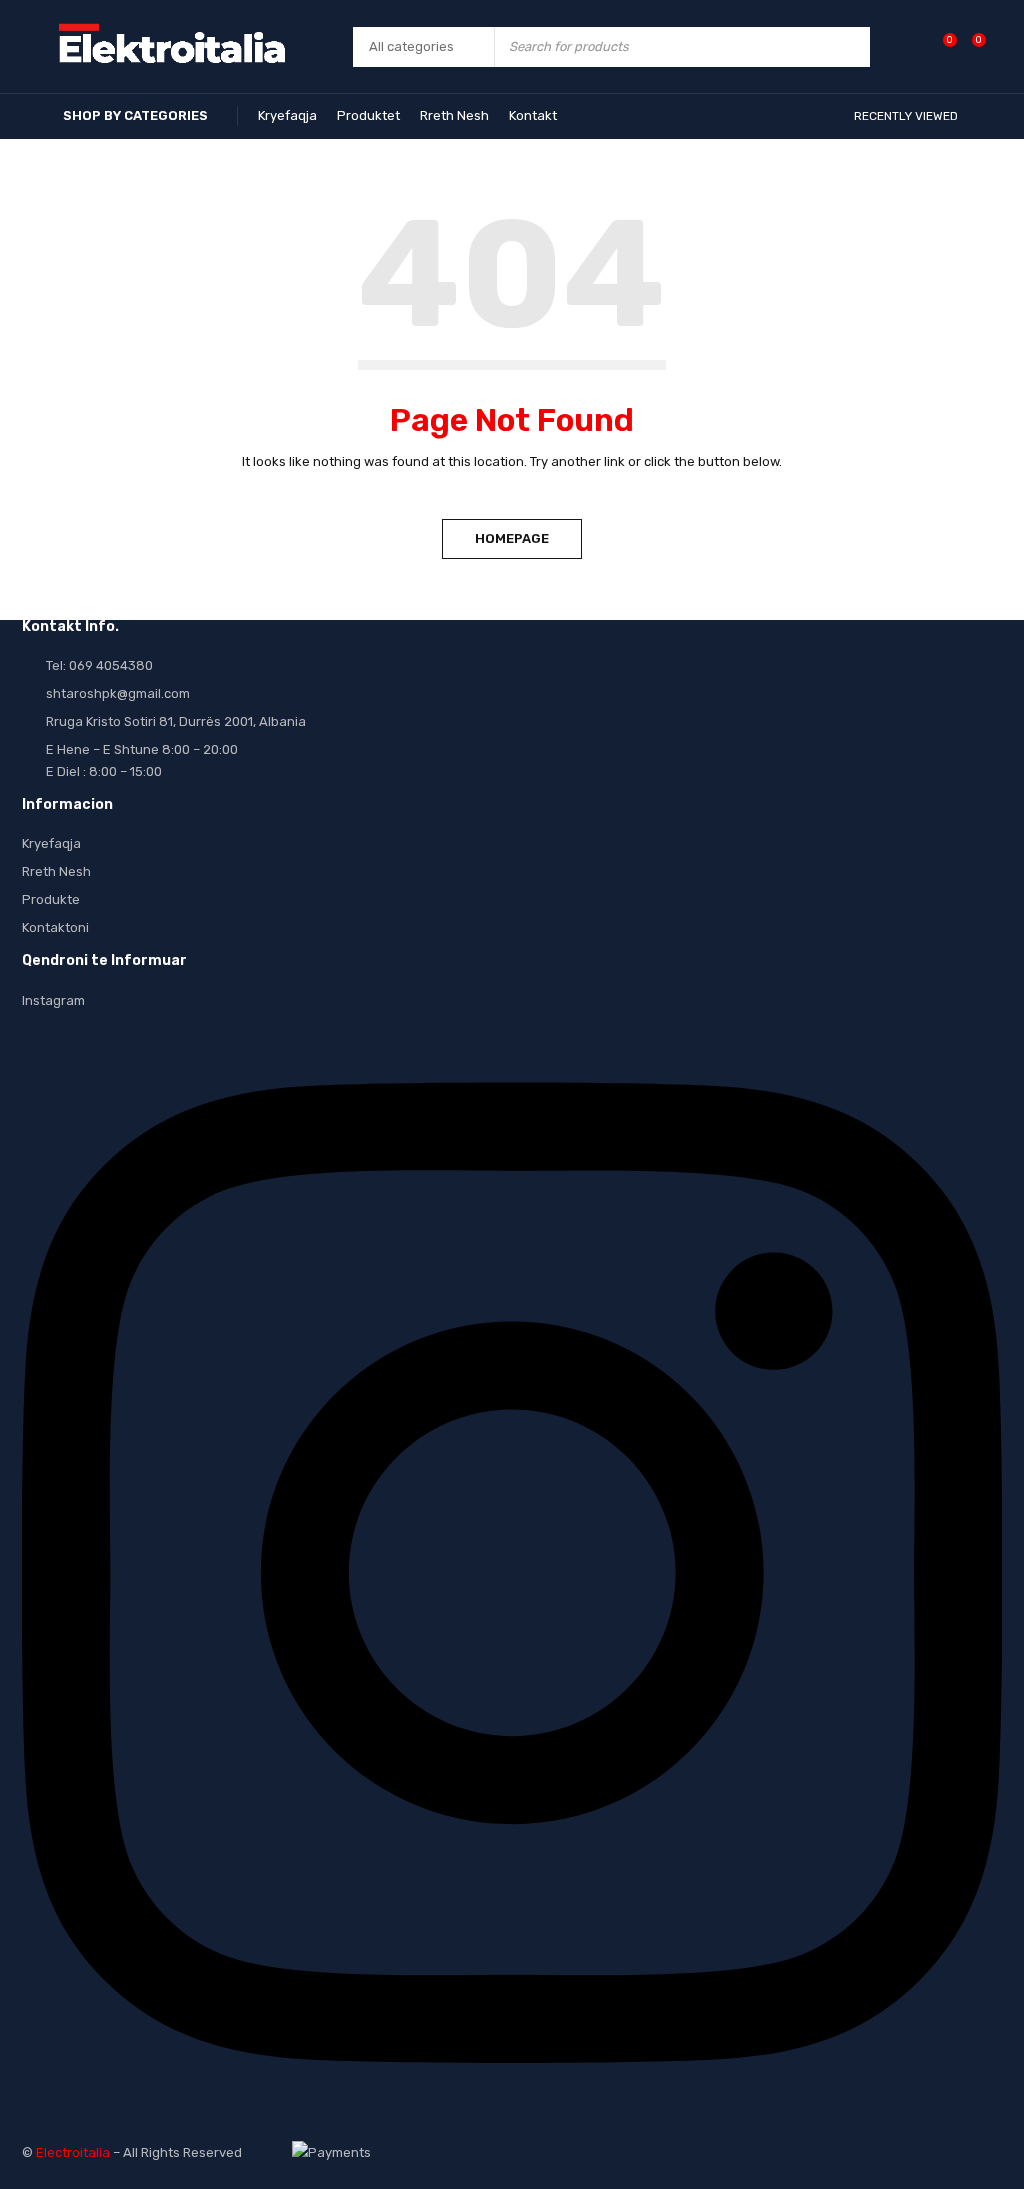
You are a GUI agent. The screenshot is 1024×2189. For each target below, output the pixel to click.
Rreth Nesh (56, 871)
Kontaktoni (55, 927)
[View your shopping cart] (968, 46)
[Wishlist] (939, 46)
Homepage (512, 538)
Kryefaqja (51, 843)
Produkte (51, 899)
